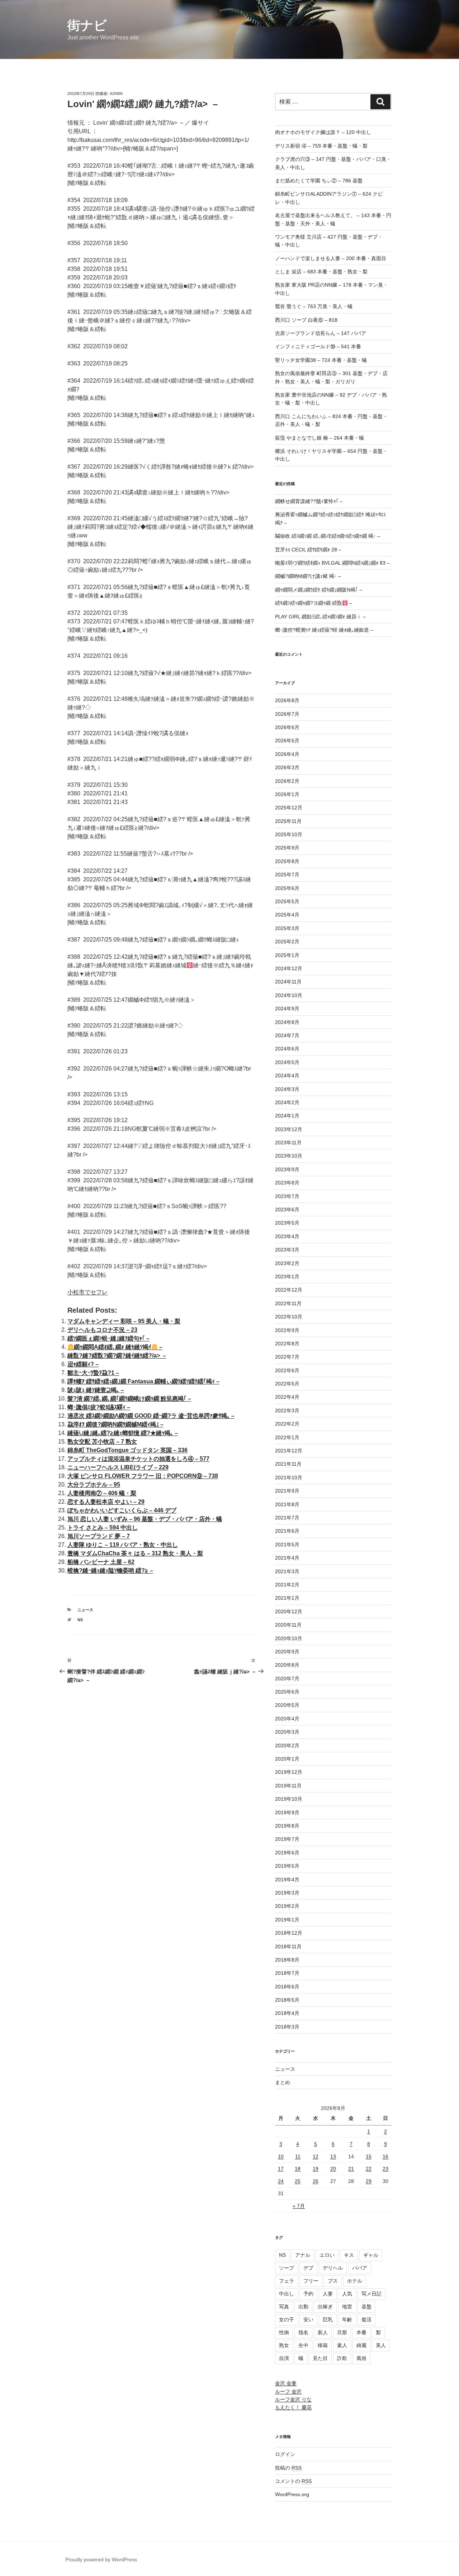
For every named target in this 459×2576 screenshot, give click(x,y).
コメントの (293, 2481)
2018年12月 (289, 1933)
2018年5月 (287, 2000)
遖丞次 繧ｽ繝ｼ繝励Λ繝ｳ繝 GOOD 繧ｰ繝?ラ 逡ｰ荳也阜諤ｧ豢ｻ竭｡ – (151, 1416)
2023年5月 (287, 1223)
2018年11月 (288, 1947)
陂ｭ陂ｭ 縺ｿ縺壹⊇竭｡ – (96, 1390)
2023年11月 (288, 1143)
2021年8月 (287, 1504)
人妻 (328, 2294)
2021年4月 (287, 1558)
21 (351, 2169)
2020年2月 (287, 1746)
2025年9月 (287, 848)
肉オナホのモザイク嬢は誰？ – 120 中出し (323, 132)
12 (316, 2156)
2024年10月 (289, 995)
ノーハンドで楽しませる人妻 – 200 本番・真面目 (331, 258)
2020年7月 (287, 1679)
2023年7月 (287, 1196)
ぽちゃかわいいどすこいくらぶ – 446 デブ (122, 1510)
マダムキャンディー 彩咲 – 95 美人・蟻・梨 (124, 1321)
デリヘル (333, 2268)
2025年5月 (287, 901)
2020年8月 (287, 1665)
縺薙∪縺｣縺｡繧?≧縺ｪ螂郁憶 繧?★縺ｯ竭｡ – (123, 1433)
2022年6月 (287, 1370)
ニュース (85, 1610)
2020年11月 (288, 1625)
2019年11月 (288, 1786)
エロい (327, 2255)
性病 (284, 2332)
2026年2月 (287, 781)
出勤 (303, 2307)
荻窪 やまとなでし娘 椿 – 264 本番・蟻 (320, 438)
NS (80, 1620)
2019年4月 (287, 1880)
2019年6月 (287, 1853)
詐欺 (342, 2358)
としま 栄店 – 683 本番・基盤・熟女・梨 (321, 272)
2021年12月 (289, 1451)
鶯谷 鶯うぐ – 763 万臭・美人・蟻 (314, 306)
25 (298, 2181)
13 (333, 2156)
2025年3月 (287, 928)
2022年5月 (287, 1384)
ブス (333, 2281)
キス (349, 2255)
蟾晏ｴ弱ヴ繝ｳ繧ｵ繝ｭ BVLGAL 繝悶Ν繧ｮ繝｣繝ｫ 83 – (332, 563)
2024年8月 (287, 1022)
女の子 (287, 2319)
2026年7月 (287, 714)
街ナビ (87, 25)
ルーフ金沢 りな (293, 2399)
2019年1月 (287, 1920)
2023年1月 (287, 1277)
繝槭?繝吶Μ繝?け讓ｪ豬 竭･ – (308, 576)
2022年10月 (289, 1317)
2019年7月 (287, 1839)
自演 (284, 2358)
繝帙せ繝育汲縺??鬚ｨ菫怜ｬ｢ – (309, 501)
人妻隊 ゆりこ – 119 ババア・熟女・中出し (123, 1545)
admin (116, 94)
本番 (361, 2332)
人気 (347, 2294)
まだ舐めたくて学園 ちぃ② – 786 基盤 (319, 181)
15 (369, 2156)
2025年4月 (287, 915)
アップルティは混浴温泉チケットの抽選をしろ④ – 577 (138, 1459)
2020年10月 (289, 1638)
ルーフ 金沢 (288, 2391)
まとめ (283, 2082)
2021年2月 (287, 1585)
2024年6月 (287, 1049)
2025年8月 (287, 861)
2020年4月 (287, 1719)
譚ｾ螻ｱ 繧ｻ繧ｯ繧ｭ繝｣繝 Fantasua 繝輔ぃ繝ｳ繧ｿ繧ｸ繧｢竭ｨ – (143, 1381)
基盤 (366, 2307)
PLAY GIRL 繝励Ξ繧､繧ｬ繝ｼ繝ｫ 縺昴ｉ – (320, 617)
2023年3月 (287, 1250)
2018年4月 (287, 2013)
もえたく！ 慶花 (293, 2407)
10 (281, 2156)
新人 (323, 2332)
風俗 (361, 2358)
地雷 (347, 2307)
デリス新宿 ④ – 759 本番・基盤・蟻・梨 (321, 146)
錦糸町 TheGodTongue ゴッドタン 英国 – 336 (127, 1450)
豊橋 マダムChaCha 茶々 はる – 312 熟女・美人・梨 (135, 1553)
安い (308, 2319)
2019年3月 (287, 1893)
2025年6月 (287, 888)
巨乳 (328, 2319)
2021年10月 (289, 1478)
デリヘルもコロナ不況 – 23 (102, 1330)
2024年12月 (289, 968)
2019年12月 (289, 1772)
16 (385, 2156)
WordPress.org (292, 2494)
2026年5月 (287, 741)
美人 (381, 2345)
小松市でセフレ (87, 1292)
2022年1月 (287, 1437)
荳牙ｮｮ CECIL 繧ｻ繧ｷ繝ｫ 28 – (308, 550)
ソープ (287, 2268)
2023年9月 (287, 1169)
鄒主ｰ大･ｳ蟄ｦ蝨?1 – (93, 1373)
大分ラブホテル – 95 (94, 1485)
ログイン (285, 2454)
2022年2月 (287, 1424)
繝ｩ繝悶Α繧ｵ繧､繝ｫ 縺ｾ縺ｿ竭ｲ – (118, 1347)
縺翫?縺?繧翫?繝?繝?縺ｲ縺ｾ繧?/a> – (117, 1356)
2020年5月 (287, 1705)
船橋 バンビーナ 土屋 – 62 (101, 1562)
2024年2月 (287, 1102)
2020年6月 (287, 1692)
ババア (360, 2268)
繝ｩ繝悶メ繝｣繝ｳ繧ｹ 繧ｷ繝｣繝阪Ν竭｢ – (319, 590)
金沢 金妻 (286, 2383)
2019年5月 (287, 1866)
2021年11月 (288, 1464)
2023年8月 (287, 1183)
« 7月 (299, 2206)
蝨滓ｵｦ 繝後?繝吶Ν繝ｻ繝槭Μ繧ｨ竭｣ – (115, 1424)
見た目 (320, 2358)
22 (369, 2169)
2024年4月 (287, 1076)
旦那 (342, 2332)
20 (333, 2169)
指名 (303, 2332)
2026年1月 (287, 794)
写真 (284, 2307)
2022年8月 (287, 1344)
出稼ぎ (325, 2307)
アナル (303, 2255)
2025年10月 (289, 834)
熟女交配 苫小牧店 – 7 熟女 (102, 1442)
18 (298, 2169)
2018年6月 (287, 1987)
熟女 (284, 2345)
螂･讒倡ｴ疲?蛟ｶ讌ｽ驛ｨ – (99, 1407)
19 (316, 2169)
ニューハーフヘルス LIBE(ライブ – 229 (118, 1467)
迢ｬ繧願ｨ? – (83, 1364)
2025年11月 (288, 821)
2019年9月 (287, 1813)
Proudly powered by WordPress (101, 2560)
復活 (366, 2319)
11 (298, 2156)
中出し (287, 2294)
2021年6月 (287, 1531)
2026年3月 (287, 767)
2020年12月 (289, 1612)
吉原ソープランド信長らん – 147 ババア (321, 333)
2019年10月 (289, 1799)
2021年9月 (287, 1491)
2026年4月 (287, 754)
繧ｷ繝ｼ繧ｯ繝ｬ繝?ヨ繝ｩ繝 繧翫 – (314, 603)
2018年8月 (287, 1960)
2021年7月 (287, 1518)
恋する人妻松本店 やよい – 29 (106, 1502)
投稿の (288, 2468)
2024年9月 (287, 1009)
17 (281, 2169)
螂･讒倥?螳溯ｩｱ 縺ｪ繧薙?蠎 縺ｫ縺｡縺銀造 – (324, 630)
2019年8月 (287, 1826)
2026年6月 (287, 727)
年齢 (347, 2319)
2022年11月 (288, 1303)
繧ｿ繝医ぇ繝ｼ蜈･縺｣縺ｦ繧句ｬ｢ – (108, 1338)
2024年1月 (287, 1116)
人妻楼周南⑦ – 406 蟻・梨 (102, 1493)
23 (385, 2169)
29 (369, 2181)
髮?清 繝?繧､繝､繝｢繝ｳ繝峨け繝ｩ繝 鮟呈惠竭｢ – (129, 1399)
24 (281, 2181)
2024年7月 (287, 1035)
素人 (342, 2345)
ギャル (371, 2255)
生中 (303, 2345)
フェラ (287, 2281)
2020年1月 (287, 1759)
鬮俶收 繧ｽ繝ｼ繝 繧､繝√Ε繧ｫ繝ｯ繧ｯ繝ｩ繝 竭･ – (328, 536)
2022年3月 (287, 1411)
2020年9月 (287, 1652)
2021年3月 (287, 1571)
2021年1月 (287, 1598)
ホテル (355, 2281)
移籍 (323, 2345)
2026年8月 (287, 700)
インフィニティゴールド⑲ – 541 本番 (318, 346)
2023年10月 (289, 1156)
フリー (311, 2281)
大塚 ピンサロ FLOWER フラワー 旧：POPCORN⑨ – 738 (143, 1476)
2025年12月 (289, 808)
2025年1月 (287, 955)
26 (316, 2181)
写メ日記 (372, 2294)
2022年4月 (287, 1397)
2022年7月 (287, 1357)
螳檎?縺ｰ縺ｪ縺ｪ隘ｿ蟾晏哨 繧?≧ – (110, 1571)
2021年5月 (287, 1545)
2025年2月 (287, 942)
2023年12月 (289, 1129)
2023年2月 (287, 1263)
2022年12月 (289, 1290)
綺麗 (361, 2345)
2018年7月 (287, 1973)
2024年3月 (287, 1089)
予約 (308, 2294)
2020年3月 (287, 1732)
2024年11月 (288, 982)
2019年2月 (287, 1906)
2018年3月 (287, 2027)
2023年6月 (287, 1210)
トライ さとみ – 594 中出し (103, 1528)
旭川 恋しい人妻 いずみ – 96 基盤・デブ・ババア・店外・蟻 (145, 1519)
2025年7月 (287, 875)
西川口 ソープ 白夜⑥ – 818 (306, 320)
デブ (308, 2268)
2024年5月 (287, 1062)
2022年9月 (287, 1330)
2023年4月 (287, 1236)
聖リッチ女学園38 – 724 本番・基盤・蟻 (321, 360)
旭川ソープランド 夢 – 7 (99, 1536)
